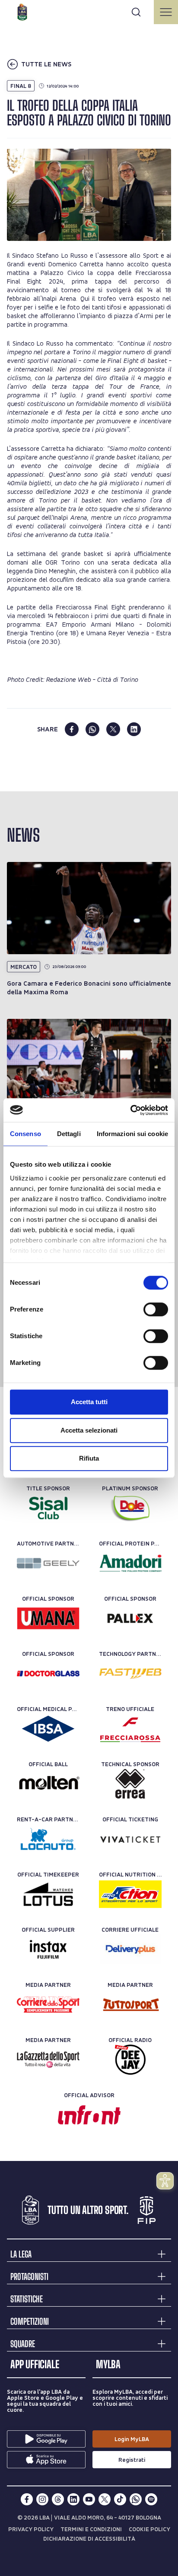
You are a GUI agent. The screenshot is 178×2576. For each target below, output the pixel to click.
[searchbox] (89, 11)
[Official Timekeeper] (48, 1894)
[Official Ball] (48, 1784)
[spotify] (151, 2499)
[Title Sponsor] (48, 1508)
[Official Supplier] (48, 1949)
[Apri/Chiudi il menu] (166, 12)
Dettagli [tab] (69, 1134)
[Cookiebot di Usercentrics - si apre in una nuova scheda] (130, 1110)
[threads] (58, 2499)
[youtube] (89, 2499)
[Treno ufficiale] (130, 1729)
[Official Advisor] (89, 2115)
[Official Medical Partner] (48, 1729)
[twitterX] (105, 2499)
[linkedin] (134, 729)
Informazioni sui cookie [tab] (132, 1134)
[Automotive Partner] (48, 1563)
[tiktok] (120, 2499)
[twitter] (113, 729)
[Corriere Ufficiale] (130, 1949)
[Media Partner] (48, 2005)
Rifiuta (89, 1458)
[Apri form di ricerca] (136, 12)
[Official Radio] (130, 2060)
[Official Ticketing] (130, 1839)
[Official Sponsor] (48, 1618)
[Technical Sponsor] (130, 1784)
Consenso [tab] (25, 1134)
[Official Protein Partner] (130, 1563)
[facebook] (72, 729)
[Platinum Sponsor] (130, 1508)
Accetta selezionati (89, 1430)
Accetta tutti (89, 1402)
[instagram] (42, 2499)
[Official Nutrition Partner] (130, 1894)
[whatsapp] (92, 729)
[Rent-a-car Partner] (48, 1839)
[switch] (156, 1309)
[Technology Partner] (130, 1674)
